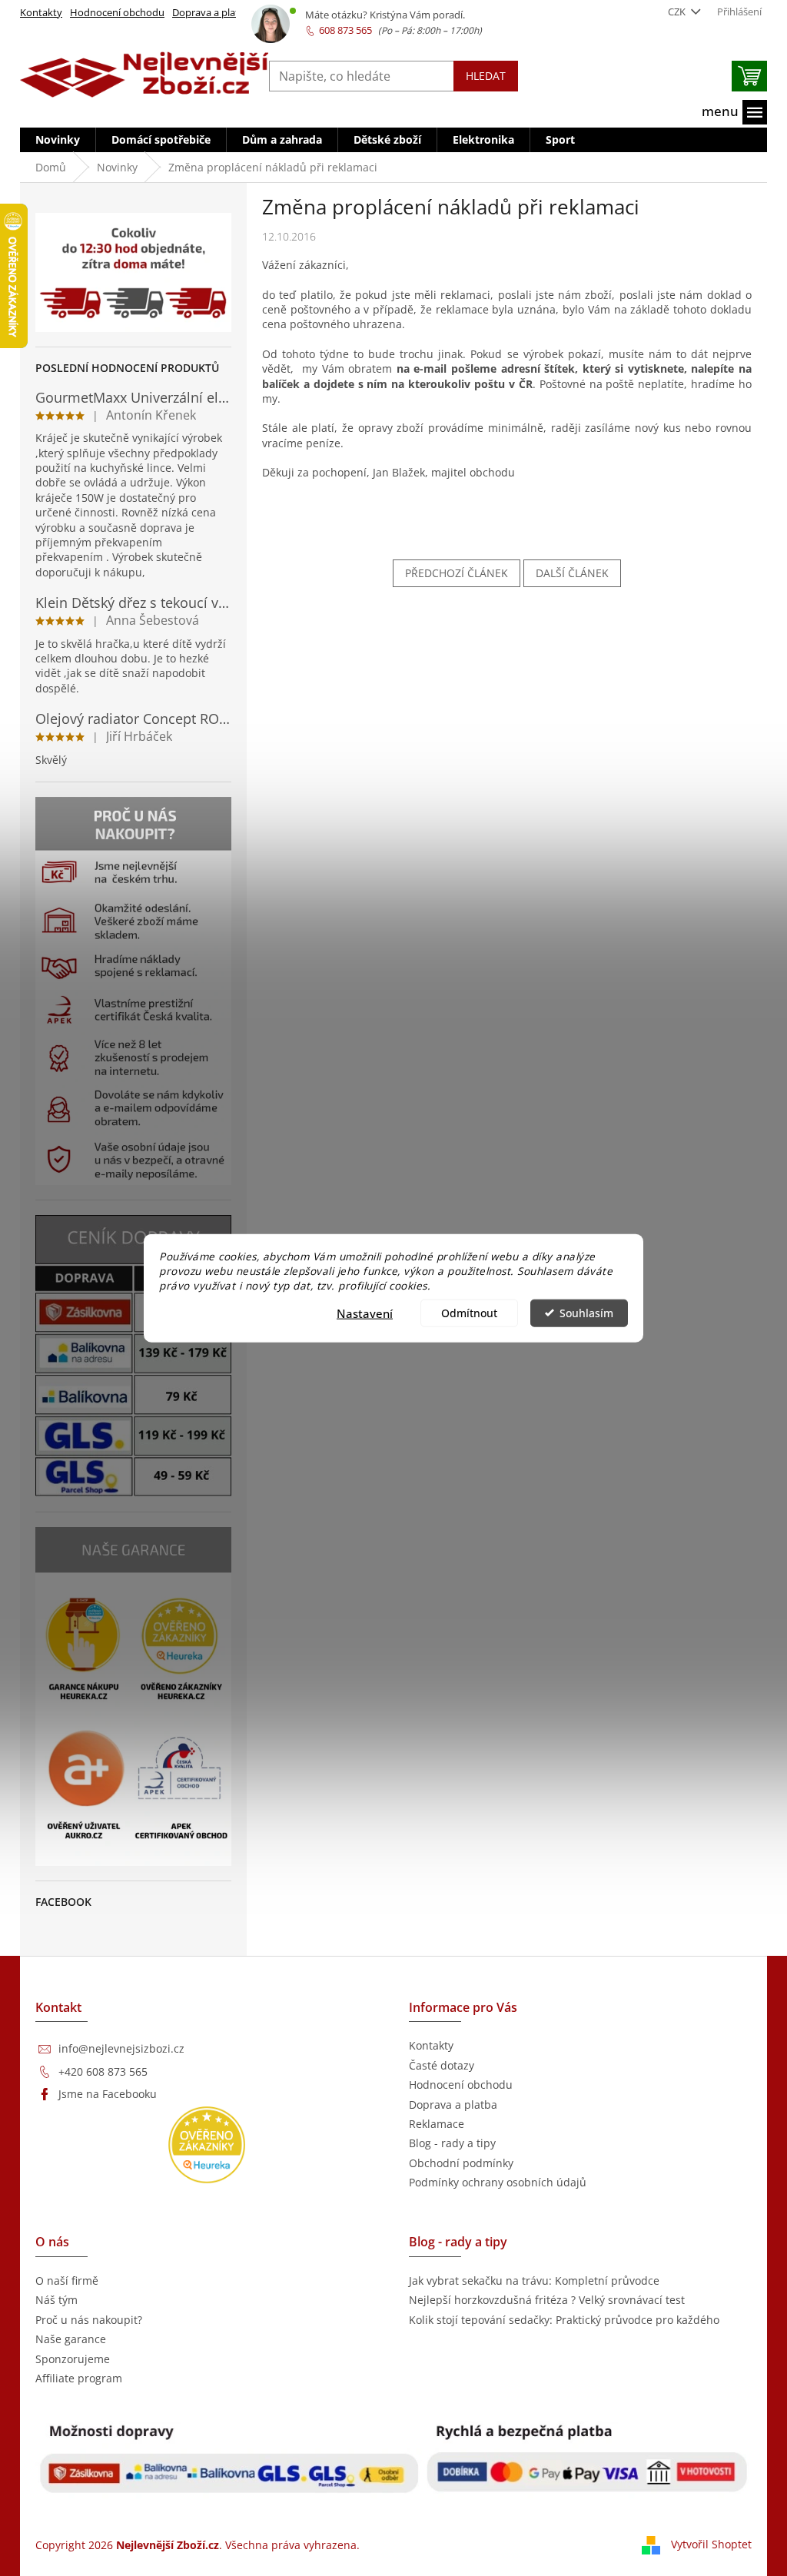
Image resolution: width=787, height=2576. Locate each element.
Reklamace (437, 2124)
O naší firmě (67, 2281)
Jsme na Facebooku (108, 2094)
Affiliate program (79, 2378)
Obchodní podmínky (461, 2163)
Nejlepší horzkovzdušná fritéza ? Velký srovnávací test (547, 2300)
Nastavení (365, 1313)
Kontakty (41, 12)
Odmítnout (469, 1313)
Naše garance (71, 2339)
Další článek (572, 573)
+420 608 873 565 (103, 2071)
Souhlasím (586, 1313)
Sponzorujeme (73, 2359)
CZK (678, 12)
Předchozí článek (457, 573)
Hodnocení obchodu (117, 12)
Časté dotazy (442, 2065)
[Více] (734, 112)
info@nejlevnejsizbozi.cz (121, 2048)
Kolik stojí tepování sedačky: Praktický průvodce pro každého (564, 2320)
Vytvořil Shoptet (711, 2544)
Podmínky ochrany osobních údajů (498, 2182)
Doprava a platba (211, 12)
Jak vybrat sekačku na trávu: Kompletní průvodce (534, 2281)
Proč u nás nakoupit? (89, 2320)
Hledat (486, 76)
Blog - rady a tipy (452, 2143)
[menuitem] (58, 140)
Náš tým (56, 2300)
